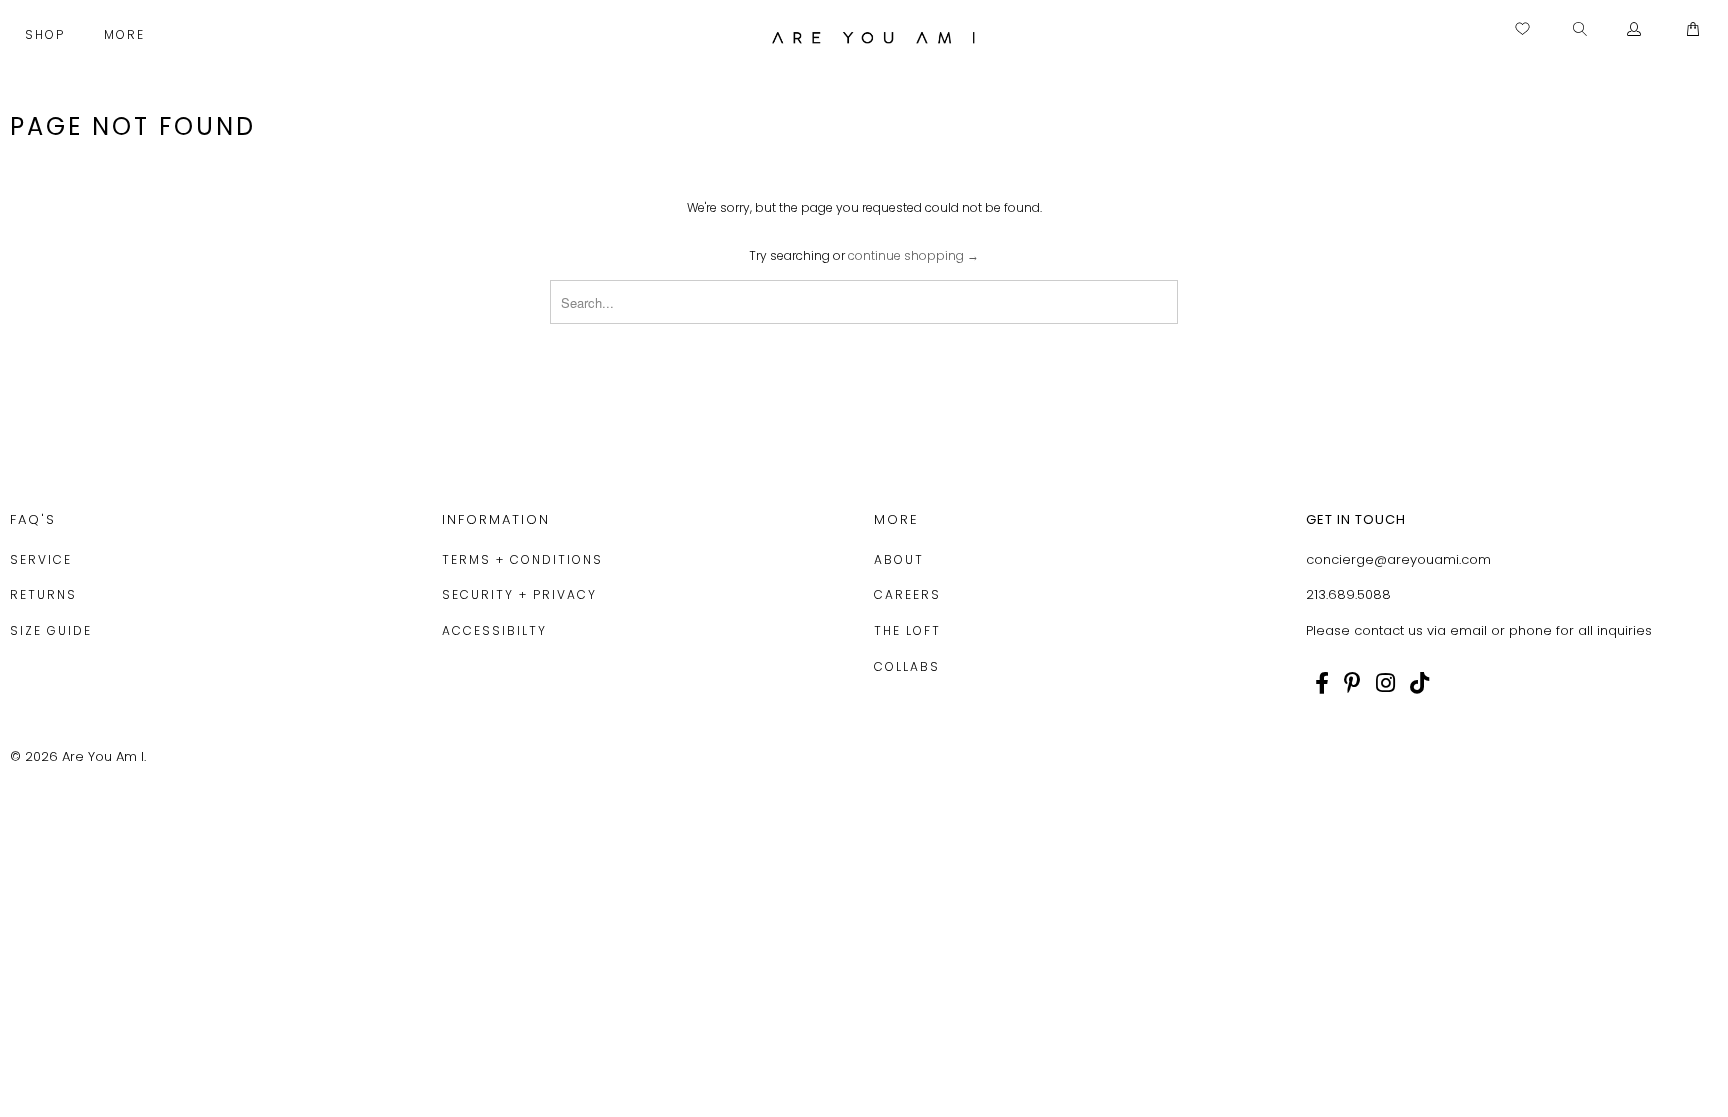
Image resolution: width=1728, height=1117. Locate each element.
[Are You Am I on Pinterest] (1352, 683)
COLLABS (907, 666)
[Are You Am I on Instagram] (1385, 683)
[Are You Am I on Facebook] (1322, 683)
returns (43, 594)
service (41, 559)
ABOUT (899, 559)
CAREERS (907, 594)
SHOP (47, 34)
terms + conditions (522, 559)
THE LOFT (907, 630)
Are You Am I (103, 756)
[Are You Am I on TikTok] (1419, 683)
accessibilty (494, 630)
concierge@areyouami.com (1398, 559)
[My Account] (1634, 30)
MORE (127, 34)
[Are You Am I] (874, 37)
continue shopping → (913, 255)
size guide (51, 630)
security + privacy (519, 594)
